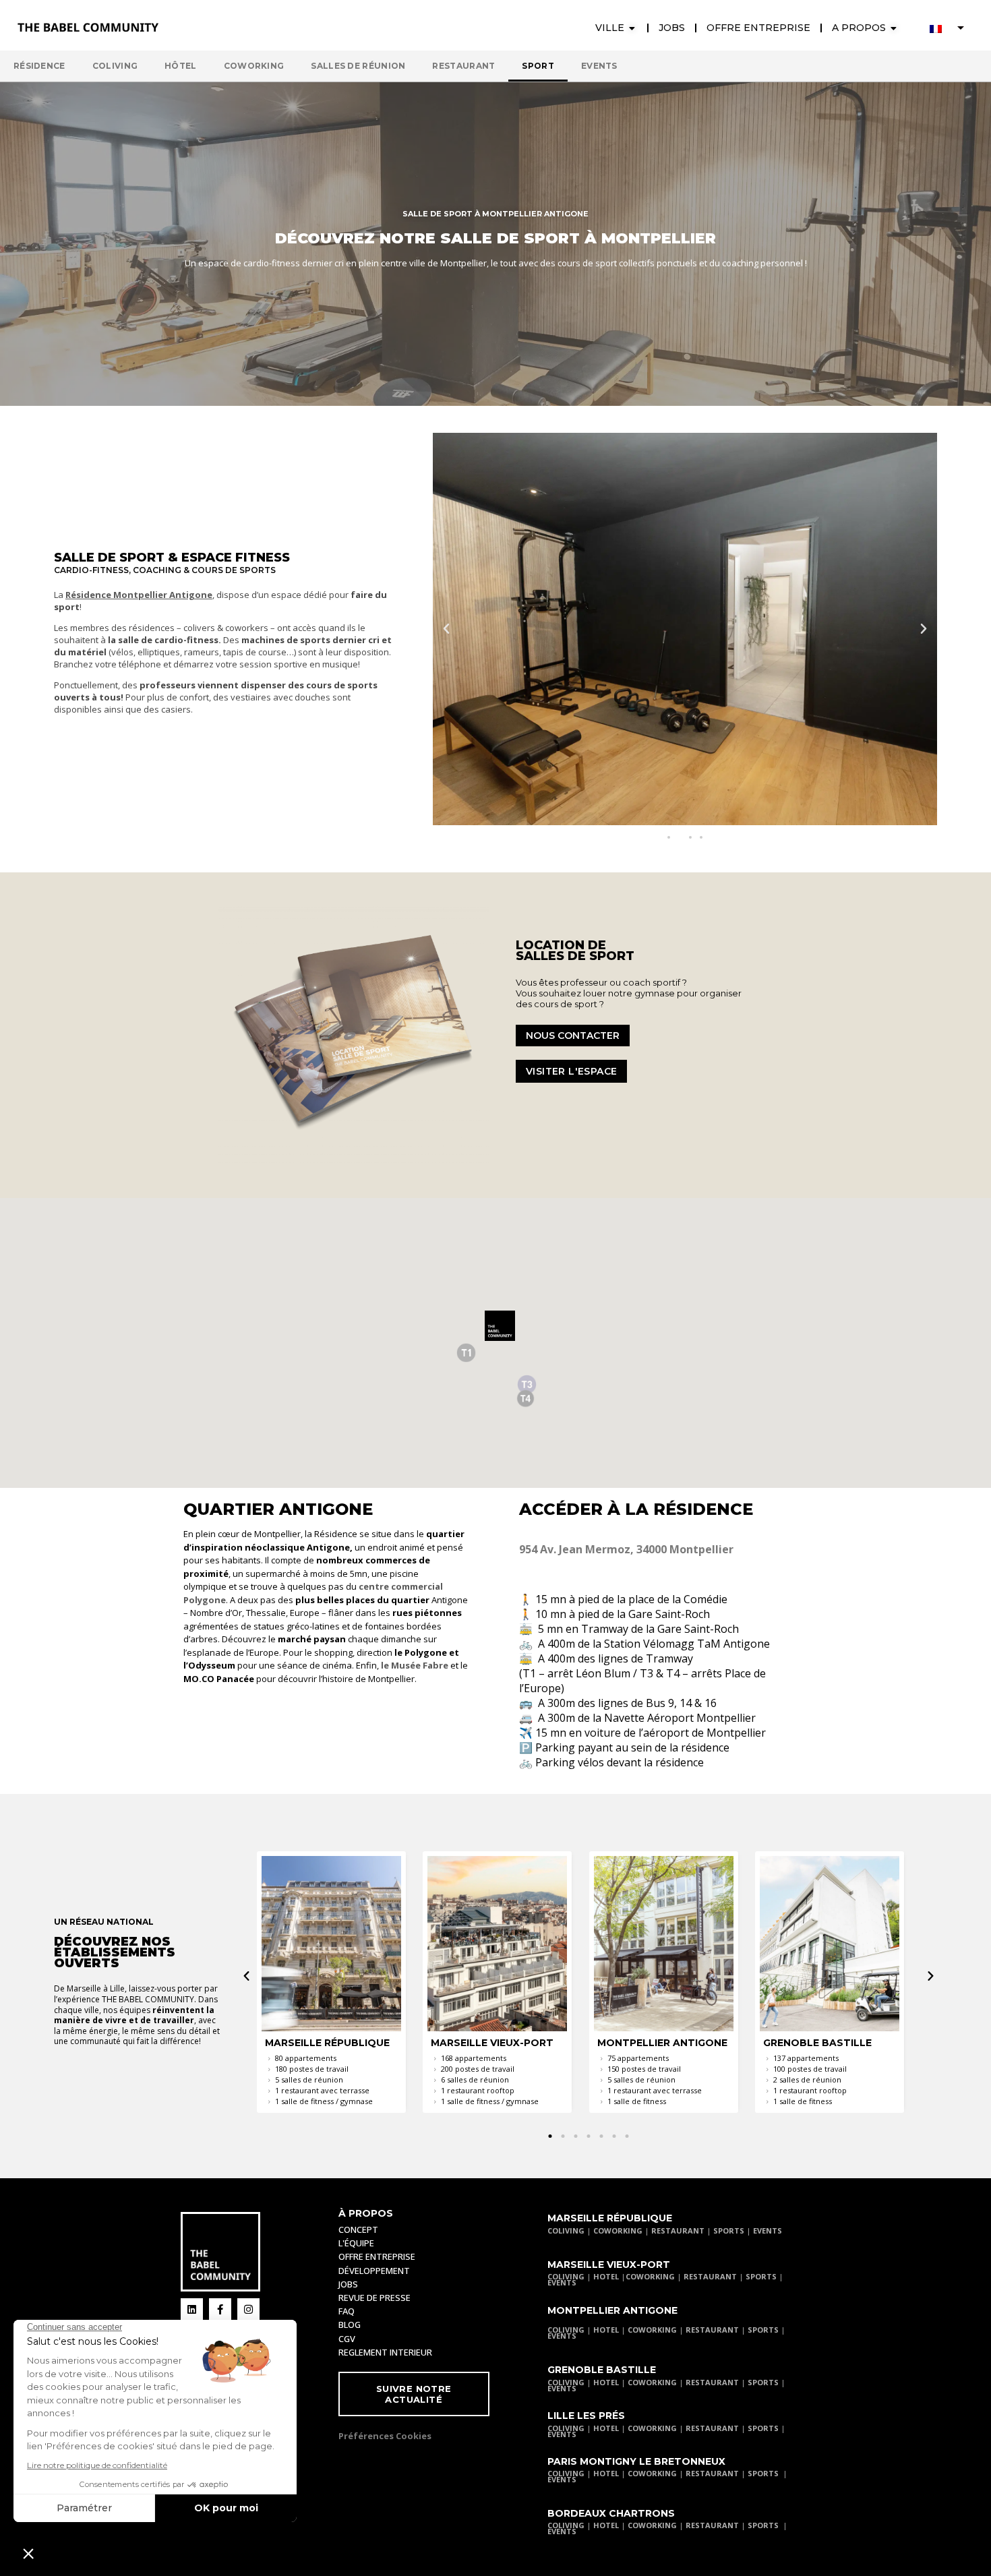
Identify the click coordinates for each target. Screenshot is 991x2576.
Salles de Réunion (358, 66)
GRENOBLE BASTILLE (602, 2370)
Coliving (115, 66)
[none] (947, 28)
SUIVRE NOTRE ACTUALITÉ (414, 2394)
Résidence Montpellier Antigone (139, 595)
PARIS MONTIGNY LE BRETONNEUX (636, 2461)
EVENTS (768, 2230)
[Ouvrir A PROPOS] (894, 28)
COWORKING (618, 2230)
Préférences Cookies (385, 2436)
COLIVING (566, 2230)
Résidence (39, 66)
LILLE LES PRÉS (586, 2416)
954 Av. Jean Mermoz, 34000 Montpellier (626, 1549)
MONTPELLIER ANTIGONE (612, 2310)
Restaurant (463, 66)
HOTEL (606, 2276)
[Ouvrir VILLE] (632, 28)
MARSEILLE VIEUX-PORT (609, 2265)
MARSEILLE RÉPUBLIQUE (610, 2218)
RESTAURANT (678, 2230)
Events (599, 66)
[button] (446, 629)
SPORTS (729, 2230)
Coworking (254, 66)
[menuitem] (947, 28)
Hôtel (181, 66)
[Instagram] (248, 2309)
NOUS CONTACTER (573, 1036)
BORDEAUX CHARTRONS (611, 2513)
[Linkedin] (192, 2309)
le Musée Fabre (415, 1665)
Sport (538, 66)
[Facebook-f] (220, 2309)
